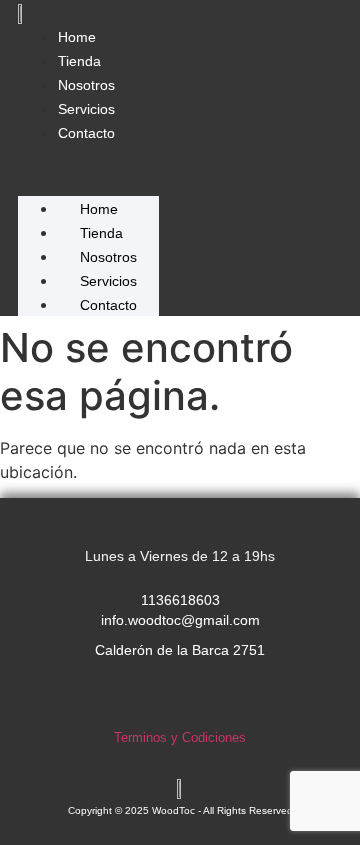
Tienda (79, 61)
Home (77, 37)
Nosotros (86, 85)
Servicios (86, 109)
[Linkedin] (221, 698)
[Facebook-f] (180, 698)
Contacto (86, 133)
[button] (88, 156)
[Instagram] (139, 698)
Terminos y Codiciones (180, 737)
